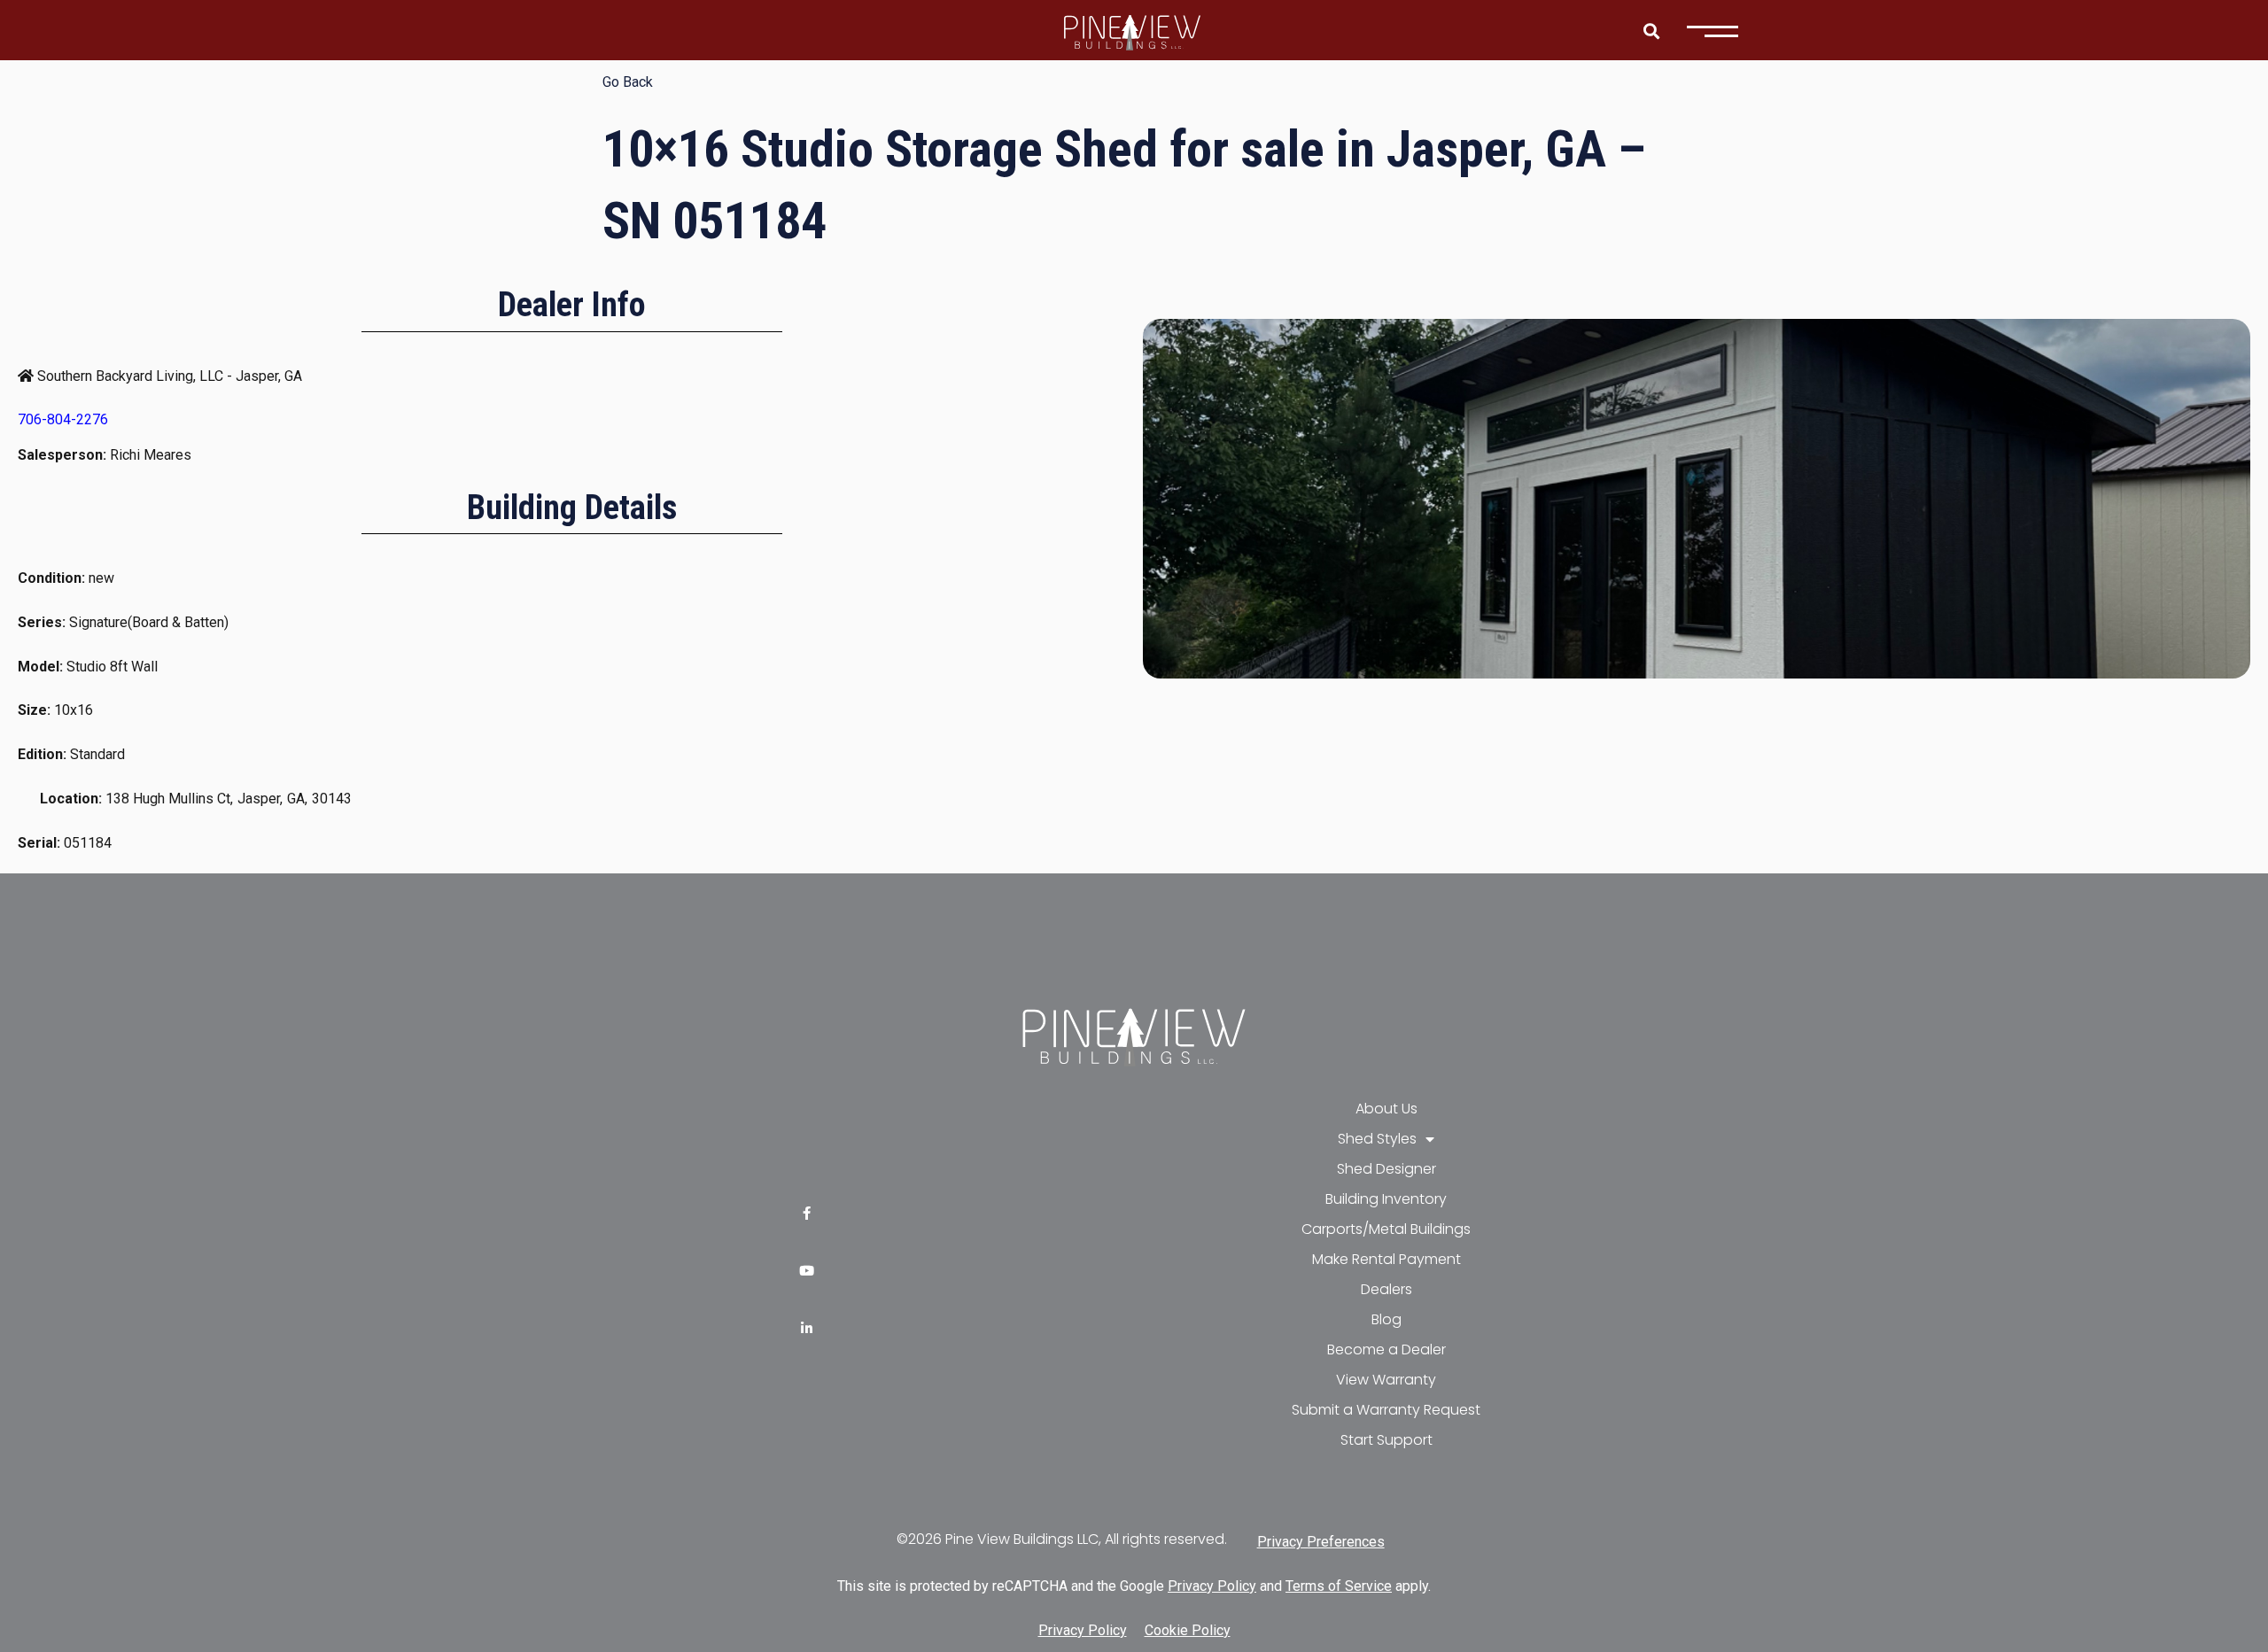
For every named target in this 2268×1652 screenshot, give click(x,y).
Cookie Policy (1188, 1630)
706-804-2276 (63, 419)
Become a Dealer (1386, 1350)
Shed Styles (1377, 1139)
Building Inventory (1386, 1199)
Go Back (628, 82)
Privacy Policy (1212, 1586)
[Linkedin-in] (807, 1328)
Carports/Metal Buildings (1386, 1229)
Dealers (1386, 1289)
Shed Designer (1386, 1169)
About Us (1386, 1109)
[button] (1651, 31)
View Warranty (1386, 1380)
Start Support (1386, 1440)
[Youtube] (807, 1271)
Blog (1386, 1319)
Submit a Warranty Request (1386, 1410)
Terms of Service (1339, 1586)
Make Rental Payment (1386, 1259)
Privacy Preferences (1321, 1542)
